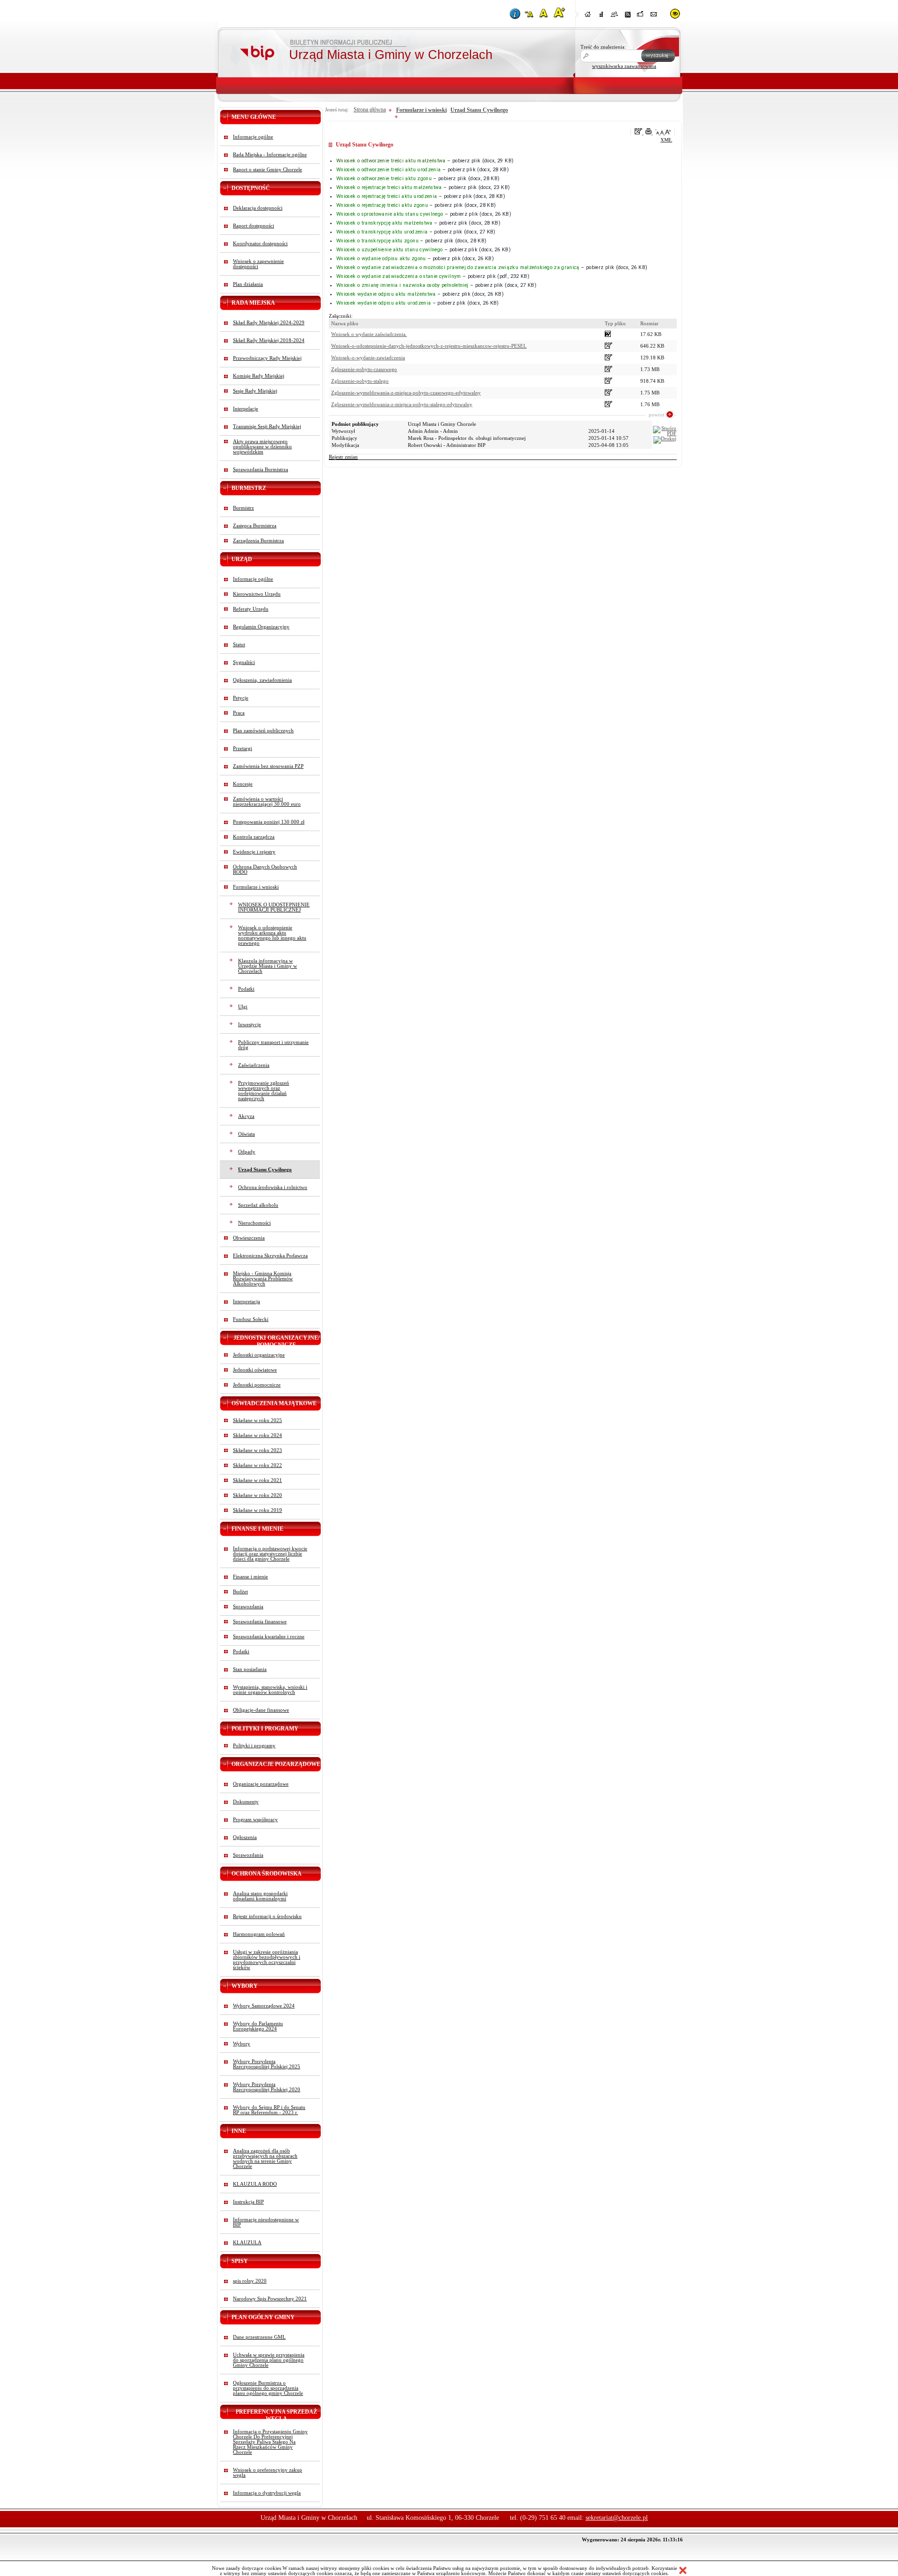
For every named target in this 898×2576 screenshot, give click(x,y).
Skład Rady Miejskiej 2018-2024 (269, 340)
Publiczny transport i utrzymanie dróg (273, 1045)
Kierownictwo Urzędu (257, 594)
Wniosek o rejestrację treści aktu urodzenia (387, 196)
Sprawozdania (248, 1607)
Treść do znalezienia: (603, 47)
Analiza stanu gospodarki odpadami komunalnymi (260, 1896)
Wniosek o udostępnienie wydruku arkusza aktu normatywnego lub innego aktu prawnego (272, 935)
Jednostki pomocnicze (257, 1385)
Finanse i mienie (250, 1577)
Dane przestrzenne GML (259, 2337)
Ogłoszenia (245, 1837)
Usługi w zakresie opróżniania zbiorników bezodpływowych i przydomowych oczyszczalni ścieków (267, 1960)
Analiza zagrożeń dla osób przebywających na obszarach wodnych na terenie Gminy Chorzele (265, 2159)
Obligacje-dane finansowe (261, 1710)
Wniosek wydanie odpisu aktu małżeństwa (386, 294)
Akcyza (246, 1116)
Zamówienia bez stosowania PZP (268, 766)
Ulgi (243, 1007)
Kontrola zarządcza (254, 837)
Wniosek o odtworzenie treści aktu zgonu (384, 179)
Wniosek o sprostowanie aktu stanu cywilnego (390, 214)
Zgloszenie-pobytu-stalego (360, 381)
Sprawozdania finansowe (260, 1622)
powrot (656, 415)
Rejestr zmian (343, 457)
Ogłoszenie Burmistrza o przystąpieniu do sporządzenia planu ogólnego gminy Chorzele (268, 2388)
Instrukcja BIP (248, 2202)
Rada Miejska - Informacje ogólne (270, 155)
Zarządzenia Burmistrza (258, 541)
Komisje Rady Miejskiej (259, 376)
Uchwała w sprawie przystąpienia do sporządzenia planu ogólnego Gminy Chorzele (269, 2360)
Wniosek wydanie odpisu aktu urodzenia (384, 303)
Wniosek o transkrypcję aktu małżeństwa (384, 223)
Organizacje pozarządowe (261, 1784)
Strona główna (370, 109)
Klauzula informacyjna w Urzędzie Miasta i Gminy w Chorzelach (268, 966)
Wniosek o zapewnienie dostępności (258, 264)
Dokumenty (246, 1802)
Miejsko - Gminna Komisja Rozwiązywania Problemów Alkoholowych (263, 1279)
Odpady (247, 1152)
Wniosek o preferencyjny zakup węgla (268, 2473)
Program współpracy (255, 1820)
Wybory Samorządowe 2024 (264, 2006)
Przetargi (243, 748)
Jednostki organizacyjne (259, 1355)
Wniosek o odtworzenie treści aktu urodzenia (388, 170)
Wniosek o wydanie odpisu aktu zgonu (381, 259)
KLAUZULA (247, 2243)
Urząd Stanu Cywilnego (265, 1170)
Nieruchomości (254, 1223)
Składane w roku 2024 (257, 1435)
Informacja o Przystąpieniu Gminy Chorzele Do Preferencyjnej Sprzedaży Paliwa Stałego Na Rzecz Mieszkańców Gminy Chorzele (270, 2442)
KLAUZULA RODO (255, 2184)
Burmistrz (243, 508)
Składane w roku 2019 (257, 1510)
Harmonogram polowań (259, 1934)
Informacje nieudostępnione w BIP (266, 2222)
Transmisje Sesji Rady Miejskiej (267, 427)
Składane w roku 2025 (257, 1420)
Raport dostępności (253, 226)
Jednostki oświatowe (255, 1370)
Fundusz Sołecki (251, 1319)
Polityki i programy (254, 1746)
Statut (239, 645)
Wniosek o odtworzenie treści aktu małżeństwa (391, 161)
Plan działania (248, 284)
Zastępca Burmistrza (255, 526)
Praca (239, 713)
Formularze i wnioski (256, 887)
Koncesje (243, 784)
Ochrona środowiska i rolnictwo (273, 1187)
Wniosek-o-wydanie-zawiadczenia (368, 358)
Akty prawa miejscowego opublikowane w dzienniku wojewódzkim (262, 447)
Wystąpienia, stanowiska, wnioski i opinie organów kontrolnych (270, 1690)
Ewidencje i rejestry (254, 852)
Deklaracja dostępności (258, 208)
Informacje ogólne (253, 137)
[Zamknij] (683, 2571)
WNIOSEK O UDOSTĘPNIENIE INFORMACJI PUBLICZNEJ (274, 907)
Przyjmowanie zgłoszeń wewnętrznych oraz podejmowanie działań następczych (264, 1091)
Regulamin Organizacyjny (261, 627)
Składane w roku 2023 (257, 1450)
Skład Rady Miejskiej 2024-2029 (269, 323)
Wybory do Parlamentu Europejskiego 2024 (258, 2026)
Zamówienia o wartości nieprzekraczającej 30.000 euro (267, 802)
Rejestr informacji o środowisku (267, 1916)
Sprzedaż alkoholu (258, 1205)
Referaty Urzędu (251, 609)
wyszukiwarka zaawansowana (624, 66)
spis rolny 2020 (250, 2281)
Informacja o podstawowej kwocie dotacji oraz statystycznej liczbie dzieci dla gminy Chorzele (270, 1554)
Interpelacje (246, 409)
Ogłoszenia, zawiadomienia (262, 680)
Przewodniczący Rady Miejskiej (267, 358)
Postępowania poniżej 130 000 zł (269, 822)
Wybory (242, 2044)
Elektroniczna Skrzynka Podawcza (270, 1256)
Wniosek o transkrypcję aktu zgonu (377, 241)
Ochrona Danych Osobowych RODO (265, 869)
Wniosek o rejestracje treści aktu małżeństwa (389, 187)
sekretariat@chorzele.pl (617, 2518)
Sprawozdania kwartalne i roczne (269, 1637)
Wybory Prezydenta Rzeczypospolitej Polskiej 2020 (267, 2087)
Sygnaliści (244, 662)
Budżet (240, 1592)
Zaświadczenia (254, 1065)
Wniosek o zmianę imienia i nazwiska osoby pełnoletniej (402, 285)
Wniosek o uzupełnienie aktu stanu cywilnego (389, 250)
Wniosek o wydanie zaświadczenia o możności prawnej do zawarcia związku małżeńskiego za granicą (458, 267)
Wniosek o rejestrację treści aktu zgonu (382, 205)
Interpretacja (246, 1302)
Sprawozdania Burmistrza (261, 470)
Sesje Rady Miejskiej (255, 391)
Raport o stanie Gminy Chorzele (268, 170)
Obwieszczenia (249, 1238)
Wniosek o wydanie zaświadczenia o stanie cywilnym (399, 276)
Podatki (246, 989)
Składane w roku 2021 (257, 1480)
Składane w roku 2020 (257, 1495)
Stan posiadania (250, 1669)
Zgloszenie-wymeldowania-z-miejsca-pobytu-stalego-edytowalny (402, 405)
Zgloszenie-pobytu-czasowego (364, 369)
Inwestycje (250, 1025)
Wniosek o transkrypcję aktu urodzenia (382, 232)
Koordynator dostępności (260, 244)
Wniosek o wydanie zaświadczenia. (369, 334)
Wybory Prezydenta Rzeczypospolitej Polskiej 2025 (267, 2064)
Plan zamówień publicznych (263, 731)
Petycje (241, 698)
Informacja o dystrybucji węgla (267, 2493)
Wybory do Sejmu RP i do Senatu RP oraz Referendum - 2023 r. (269, 2110)
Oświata (246, 1134)
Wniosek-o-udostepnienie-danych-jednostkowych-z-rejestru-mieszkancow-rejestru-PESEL (429, 346)
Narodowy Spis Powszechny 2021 (270, 2299)
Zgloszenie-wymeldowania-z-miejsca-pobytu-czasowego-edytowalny (406, 393)
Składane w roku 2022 (257, 1465)
